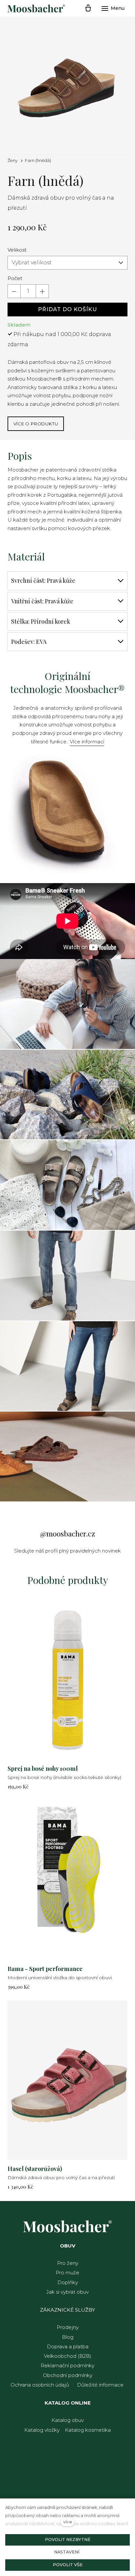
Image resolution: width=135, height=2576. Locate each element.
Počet (15, 278)
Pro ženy (68, 2263)
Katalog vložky (42, 2430)
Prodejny (68, 2327)
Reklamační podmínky (67, 2365)
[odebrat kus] (14, 291)
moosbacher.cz (71, 1534)
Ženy (13, 160)
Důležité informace (100, 2385)
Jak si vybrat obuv (67, 2292)
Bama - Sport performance (45, 1969)
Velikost (17, 250)
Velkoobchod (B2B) (68, 2356)
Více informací (87, 742)
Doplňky (68, 2282)
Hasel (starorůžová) (35, 2169)
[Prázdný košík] (88, 9)
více (68, 2522)
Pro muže (67, 2273)
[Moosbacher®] (36, 9)
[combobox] (67, 263)
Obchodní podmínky (68, 2375)
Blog (68, 2337)
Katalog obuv (68, 2420)
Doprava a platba (68, 2346)
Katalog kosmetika (88, 2430)
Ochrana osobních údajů (40, 2385)
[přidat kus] (42, 291)
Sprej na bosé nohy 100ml (43, 1768)
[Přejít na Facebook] (67, 1516)
